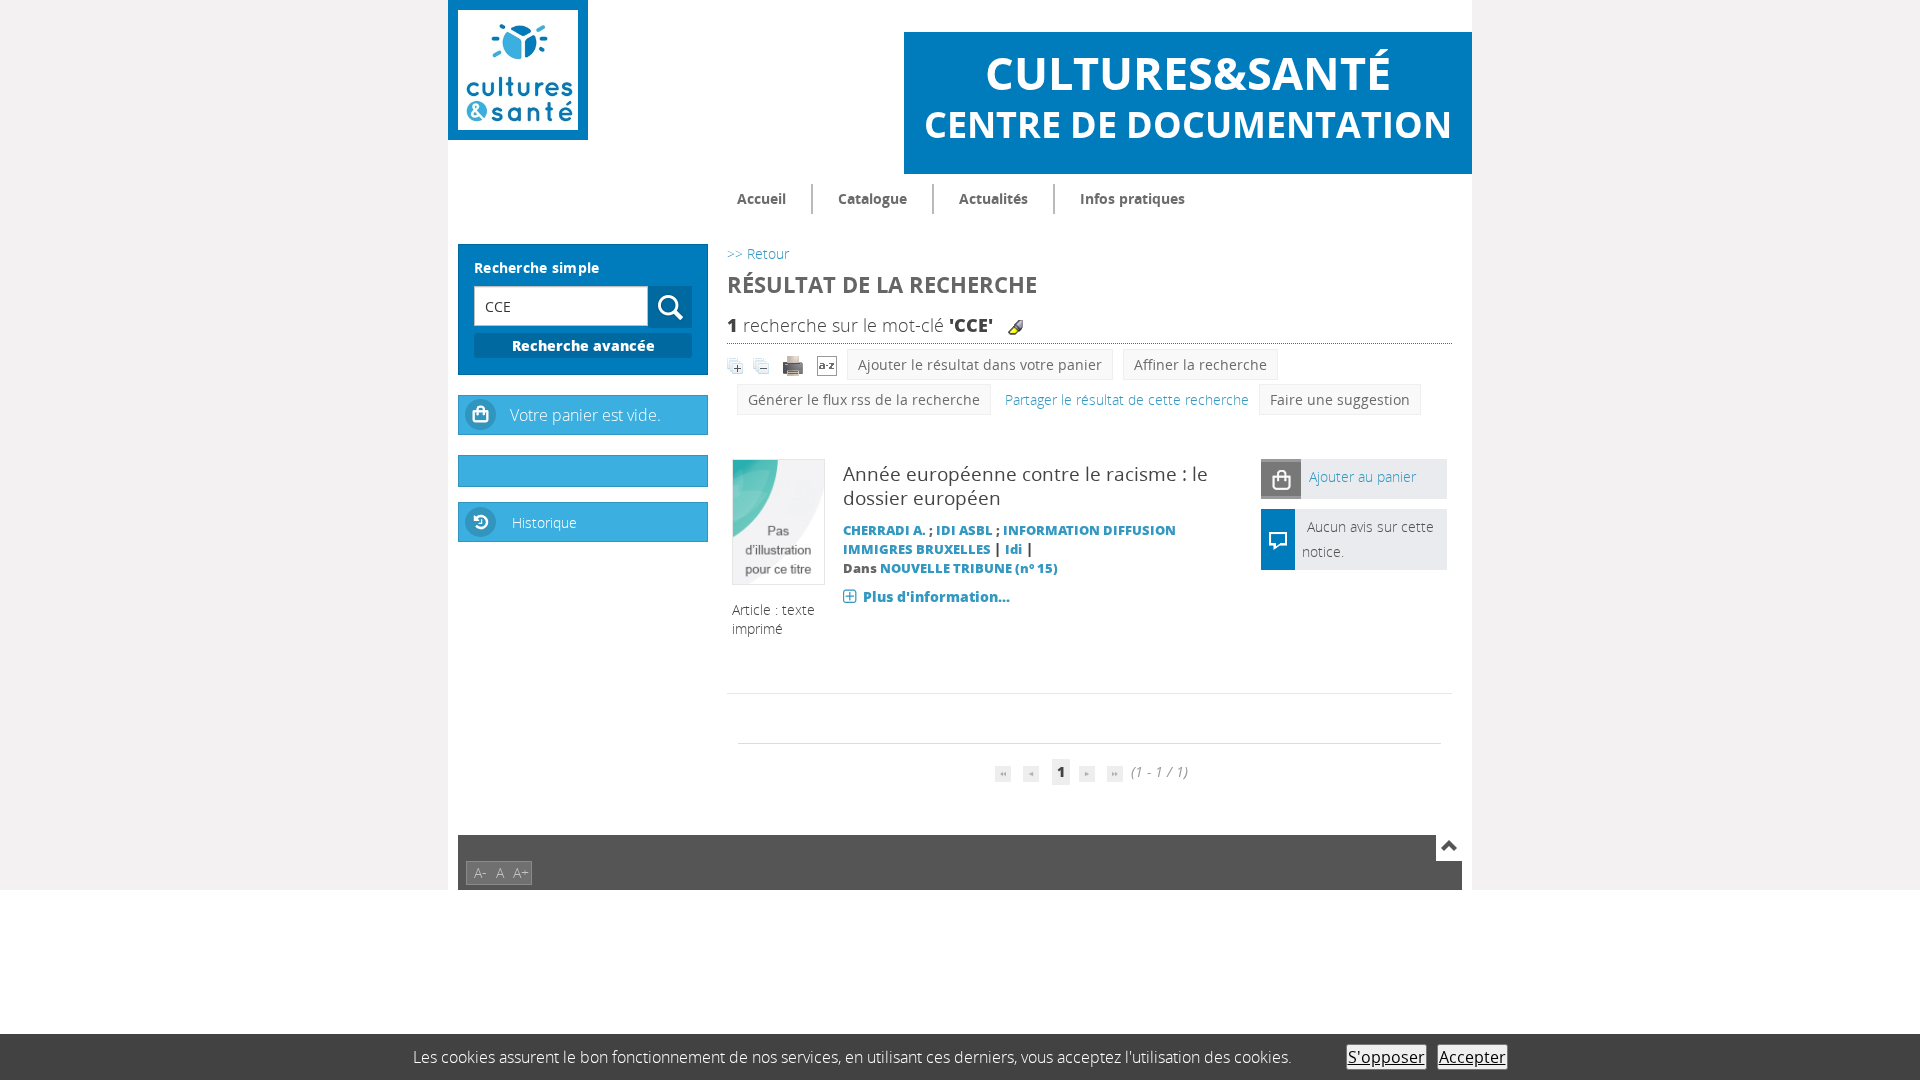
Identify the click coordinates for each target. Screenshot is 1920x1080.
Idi (1013, 549)
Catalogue (872, 198)
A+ (521, 872)
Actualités (993, 198)
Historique (544, 522)
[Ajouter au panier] (1281, 478)
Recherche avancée (583, 345)
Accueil (761, 198)
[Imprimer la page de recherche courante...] (795, 364)
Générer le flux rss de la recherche (864, 399)
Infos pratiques (1132, 198)
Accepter (1472, 1057)
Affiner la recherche (1200, 364)
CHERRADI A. (884, 530)
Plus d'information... (936, 596)
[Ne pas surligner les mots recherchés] (1015, 327)
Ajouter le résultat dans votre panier (980, 364)
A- (480, 872)
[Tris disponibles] (827, 364)
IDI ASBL (964, 530)
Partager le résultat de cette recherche (1127, 399)
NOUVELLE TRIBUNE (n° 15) (969, 568)
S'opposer (1386, 1057)
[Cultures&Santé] (518, 70)
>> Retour (758, 253)
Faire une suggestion (1340, 399)
